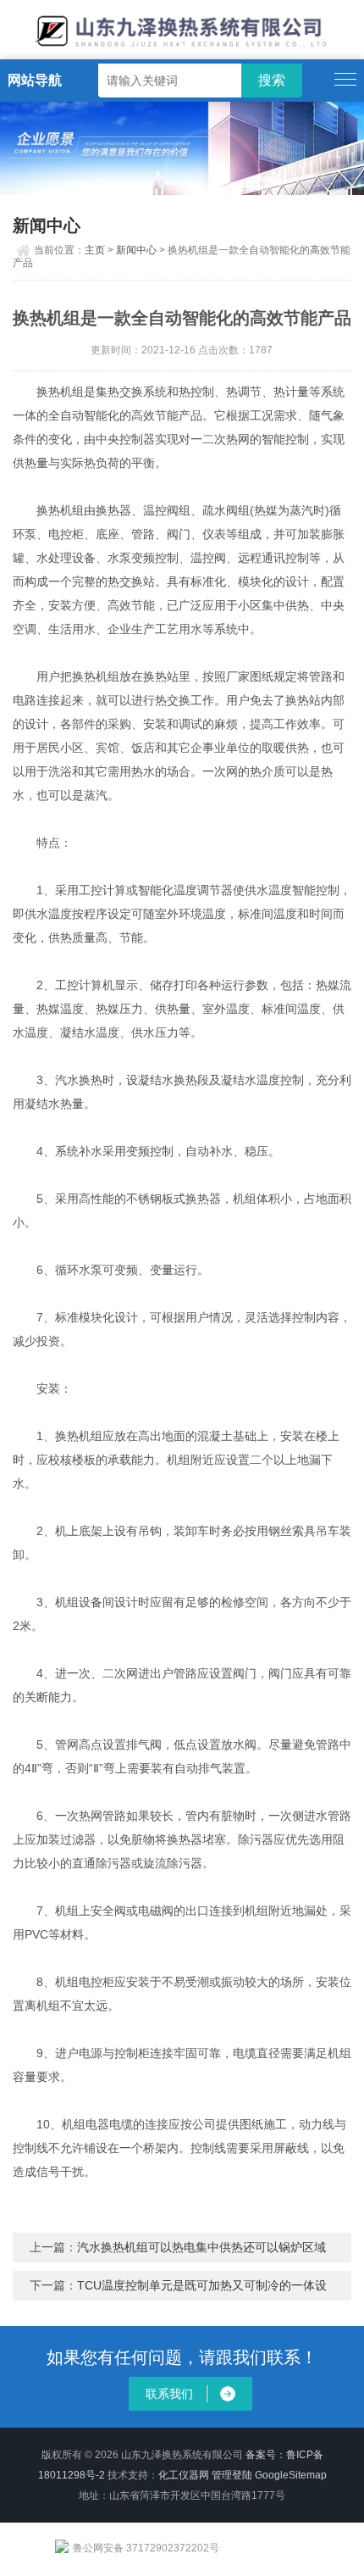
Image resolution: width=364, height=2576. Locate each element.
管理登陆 (232, 2475)
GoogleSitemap (291, 2475)
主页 (95, 250)
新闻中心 (136, 250)
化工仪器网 (184, 2475)
